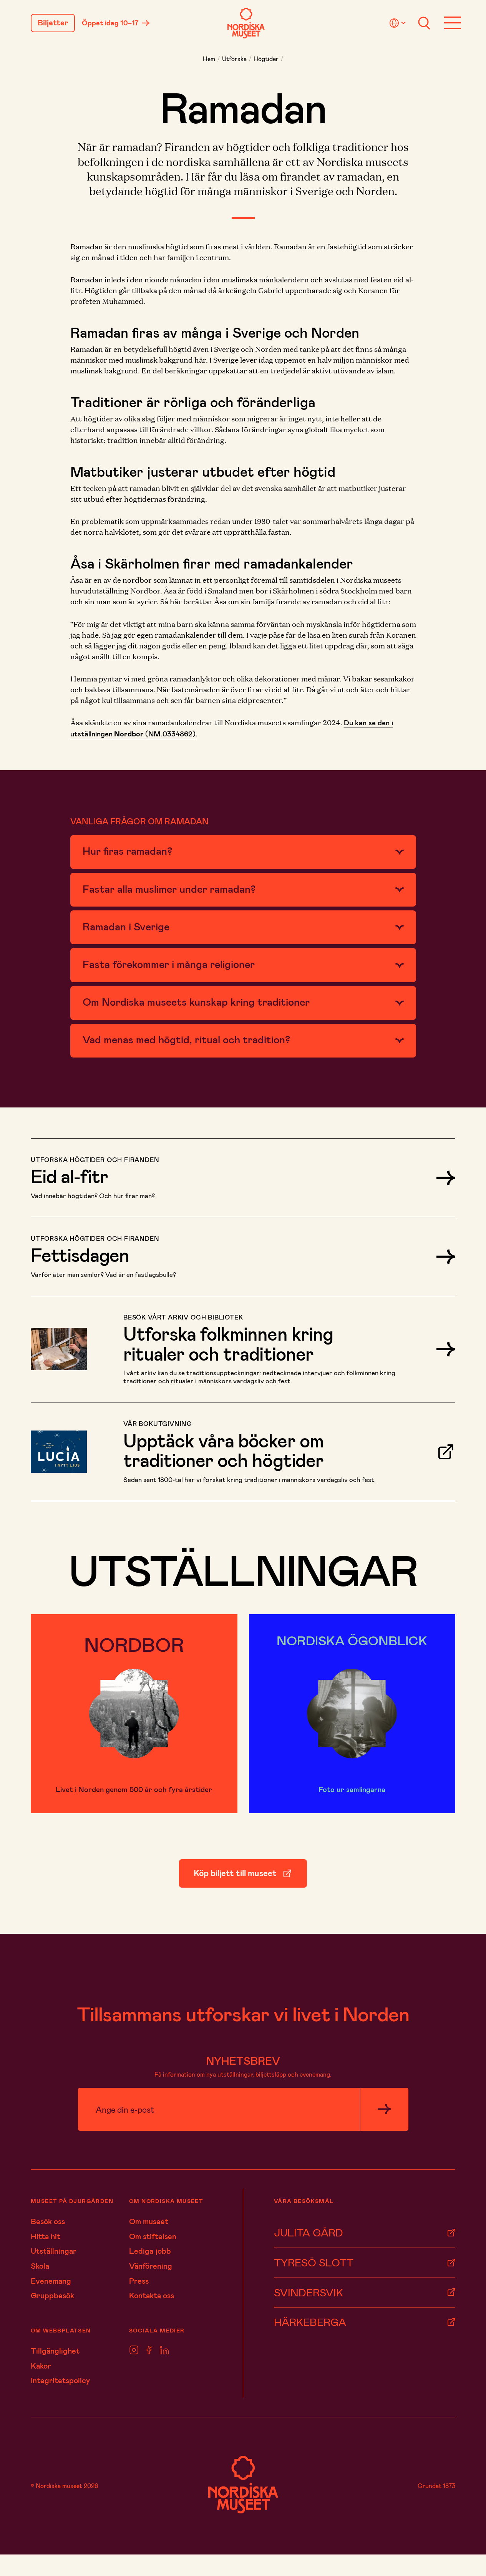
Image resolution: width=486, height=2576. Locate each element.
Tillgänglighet (55, 2351)
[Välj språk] (399, 23)
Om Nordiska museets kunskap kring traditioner (196, 1001)
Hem (209, 59)
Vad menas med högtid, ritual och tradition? (186, 1039)
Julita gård (309, 2232)
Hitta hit (46, 2236)
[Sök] (424, 23)
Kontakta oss (152, 2295)
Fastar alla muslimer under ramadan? (169, 889)
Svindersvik (309, 2292)
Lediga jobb (150, 2251)
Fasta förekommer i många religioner (169, 964)
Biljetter (53, 23)
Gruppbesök (52, 2295)
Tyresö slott (314, 2262)
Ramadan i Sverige (126, 926)
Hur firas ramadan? (127, 850)
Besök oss (48, 2221)
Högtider (266, 59)
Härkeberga (310, 2322)
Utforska (234, 59)
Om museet (149, 2221)
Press (139, 2281)
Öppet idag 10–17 (110, 23)
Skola (40, 2266)
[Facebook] (149, 2350)
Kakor (41, 2365)
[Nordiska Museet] (246, 23)
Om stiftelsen (153, 2236)
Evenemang (51, 2281)
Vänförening (151, 2266)
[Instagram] (134, 2350)
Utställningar (54, 2251)
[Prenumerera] (384, 2109)
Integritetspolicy (60, 2380)
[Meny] (453, 23)
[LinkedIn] (164, 2350)
